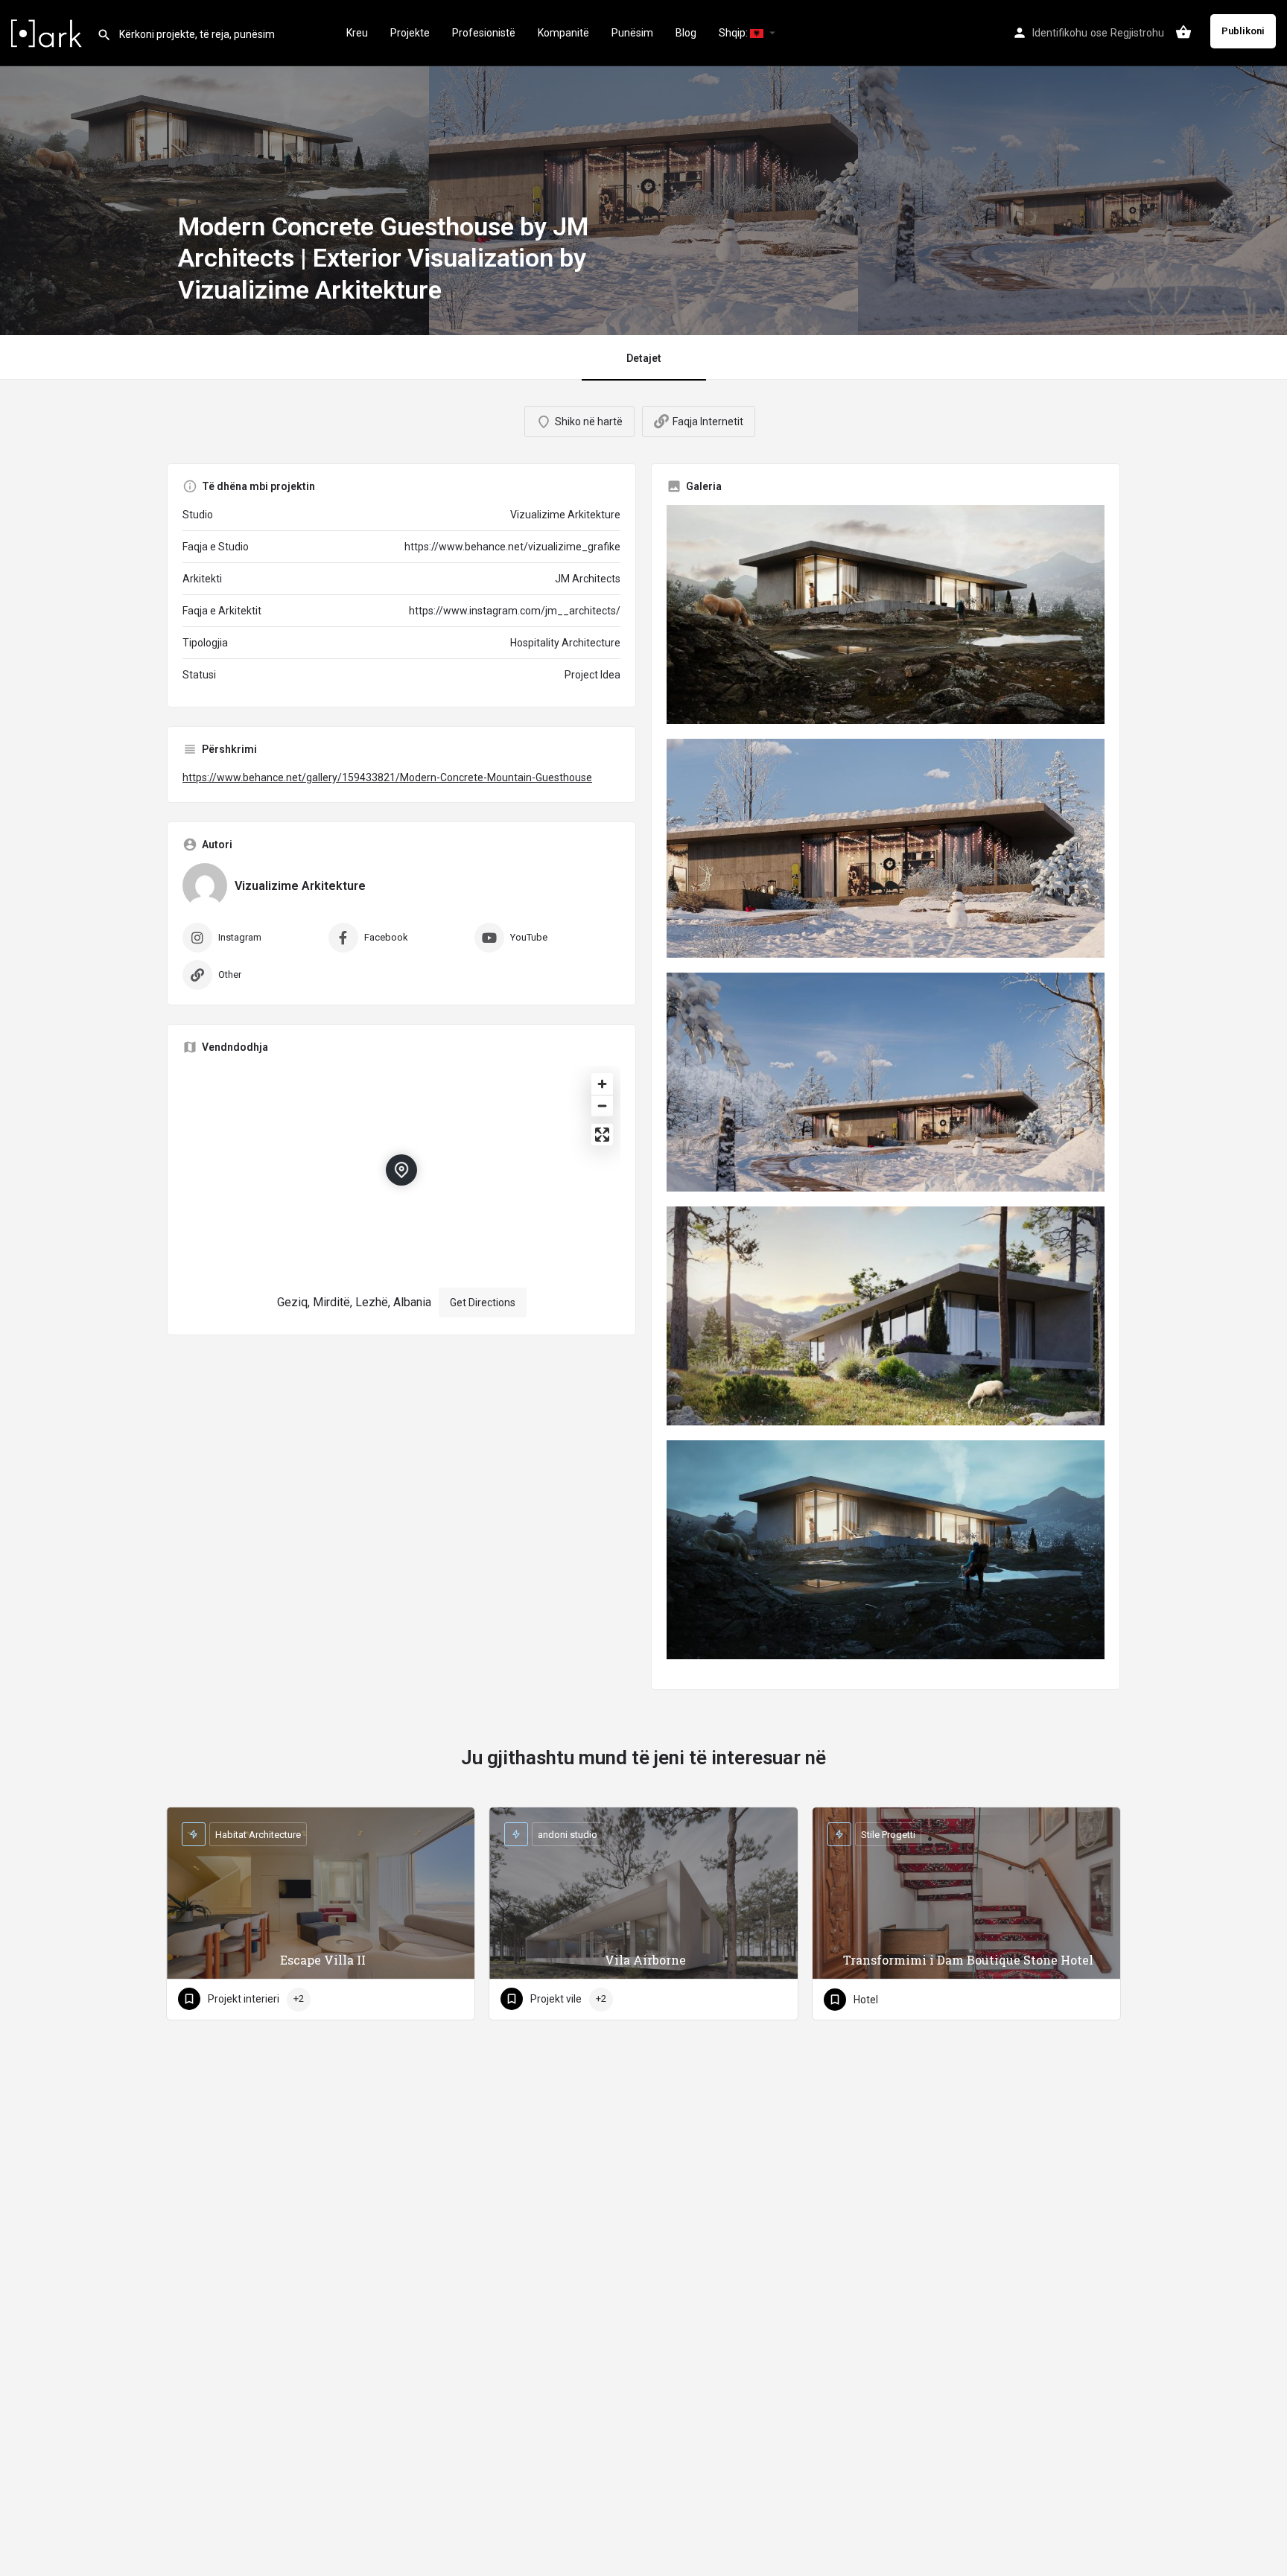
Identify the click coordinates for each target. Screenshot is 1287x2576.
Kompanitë (563, 33)
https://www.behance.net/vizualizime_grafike (512, 547)
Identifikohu (1060, 33)
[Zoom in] (602, 1084)
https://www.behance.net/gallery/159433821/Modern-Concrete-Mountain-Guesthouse (387, 777)
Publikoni (1243, 31)
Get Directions (483, 1303)
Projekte (410, 33)
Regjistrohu (1137, 33)
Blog (686, 33)
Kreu (357, 33)
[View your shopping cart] (1183, 32)
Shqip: (734, 33)
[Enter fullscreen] (602, 1135)
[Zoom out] (602, 1106)
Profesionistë (484, 33)
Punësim (632, 33)
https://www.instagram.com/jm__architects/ (515, 611)
